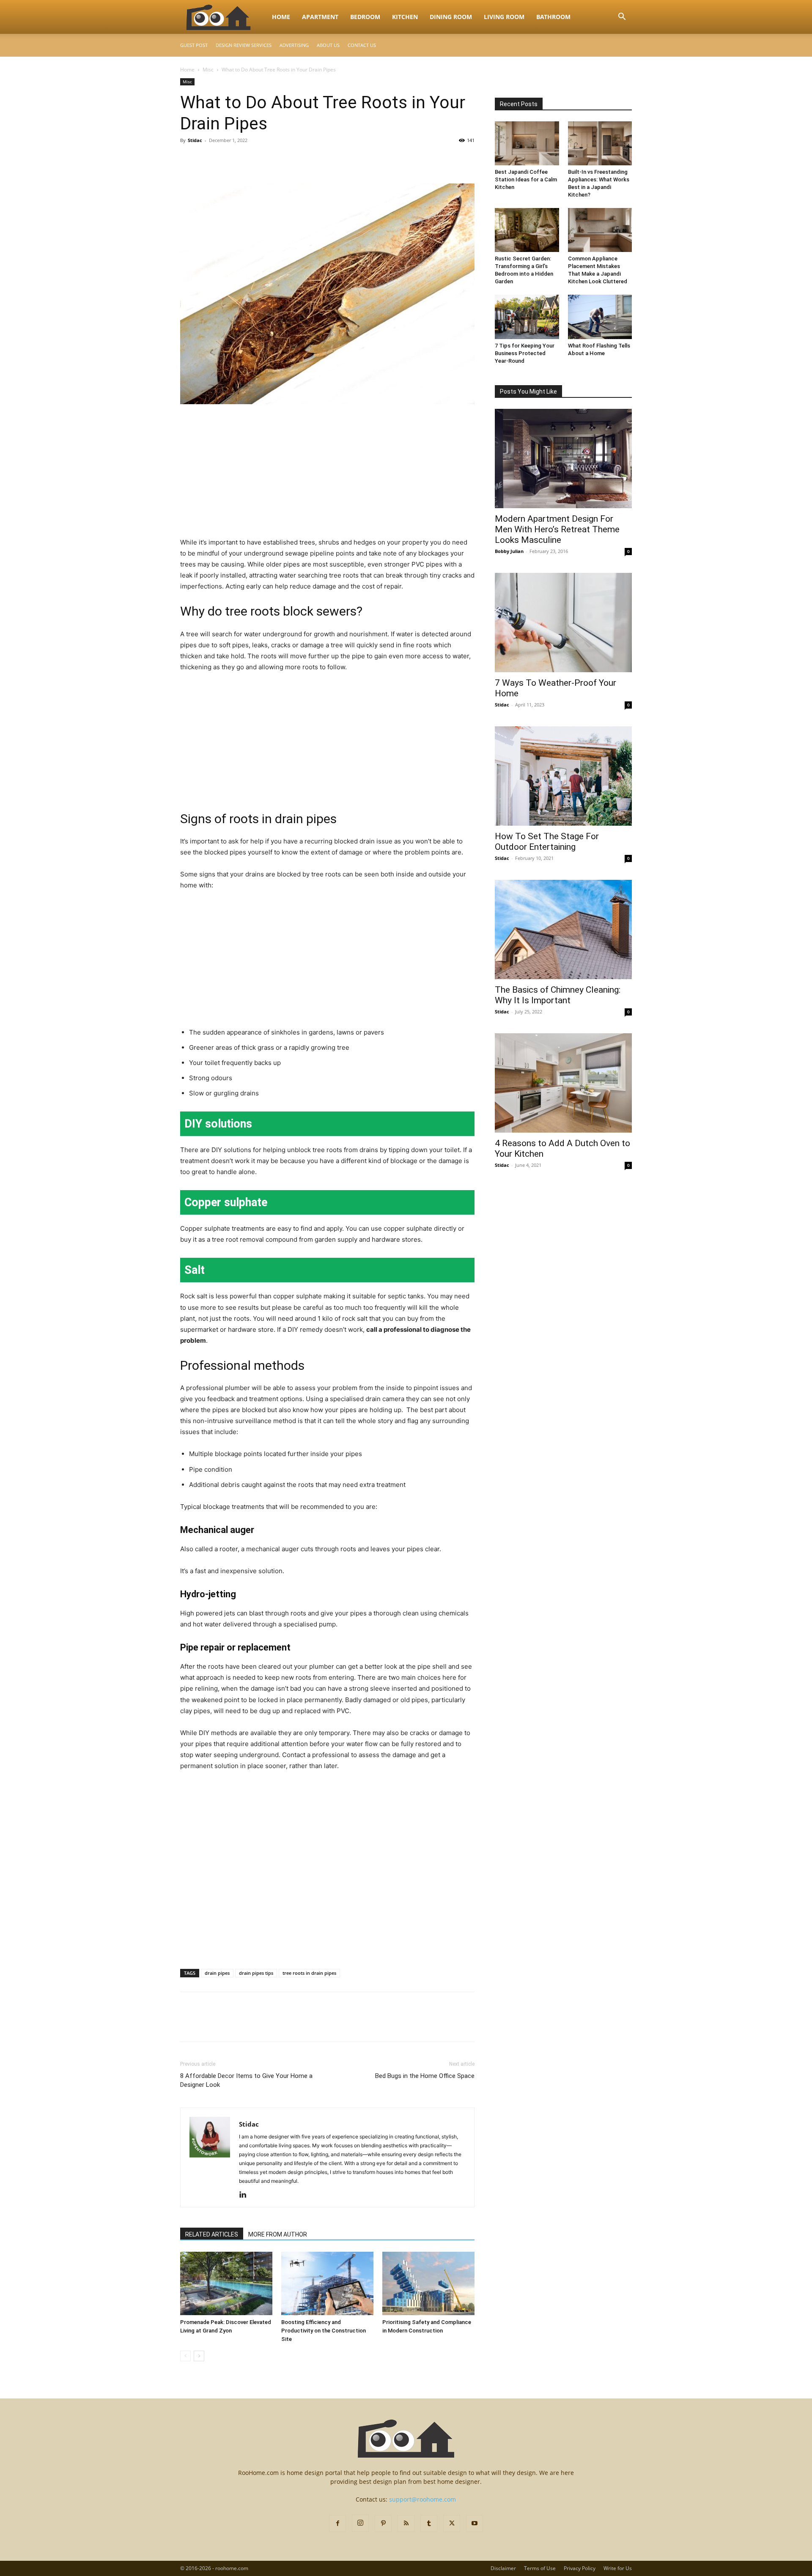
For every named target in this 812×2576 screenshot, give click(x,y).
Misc (208, 70)
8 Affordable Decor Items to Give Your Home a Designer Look (246, 2080)
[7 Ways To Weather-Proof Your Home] (563, 623)
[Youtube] (475, 2524)
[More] (267, 159)
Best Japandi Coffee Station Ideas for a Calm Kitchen (526, 179)
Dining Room (451, 17)
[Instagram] (360, 2523)
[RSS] (406, 2524)
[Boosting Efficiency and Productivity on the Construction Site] (327, 2283)
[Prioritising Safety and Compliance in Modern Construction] (428, 2283)
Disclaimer (503, 2568)
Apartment (320, 17)
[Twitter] (208, 159)
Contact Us (362, 45)
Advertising (294, 45)
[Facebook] (189, 159)
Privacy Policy (580, 2568)
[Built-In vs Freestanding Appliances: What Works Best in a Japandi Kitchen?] (600, 143)
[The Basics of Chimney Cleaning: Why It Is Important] (563, 929)
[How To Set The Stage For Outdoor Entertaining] (563, 776)
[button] (622, 18)
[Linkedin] (246, 2195)
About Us (328, 45)
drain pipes (217, 1973)
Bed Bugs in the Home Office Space (425, 2076)
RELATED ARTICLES (212, 2234)
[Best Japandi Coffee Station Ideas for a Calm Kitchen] (527, 143)
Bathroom (553, 17)
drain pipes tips (256, 1973)
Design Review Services (244, 45)
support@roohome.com (422, 2499)
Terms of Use (540, 2568)
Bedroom (365, 17)
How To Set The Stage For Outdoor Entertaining (547, 842)
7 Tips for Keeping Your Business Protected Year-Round (525, 353)
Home (281, 17)
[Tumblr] (429, 2524)
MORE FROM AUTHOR (278, 2234)
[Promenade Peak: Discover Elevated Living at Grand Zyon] (226, 2283)
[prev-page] (185, 2356)
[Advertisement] (327, 474)
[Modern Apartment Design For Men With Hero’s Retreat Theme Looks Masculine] (563, 459)
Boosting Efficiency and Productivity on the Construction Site (324, 2331)
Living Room (504, 17)
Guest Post (194, 45)
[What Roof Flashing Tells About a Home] (600, 317)
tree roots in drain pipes (309, 1973)
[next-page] (199, 2356)
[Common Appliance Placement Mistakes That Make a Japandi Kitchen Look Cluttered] (600, 230)
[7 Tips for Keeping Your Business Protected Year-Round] (527, 317)
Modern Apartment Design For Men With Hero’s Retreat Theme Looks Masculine (557, 529)
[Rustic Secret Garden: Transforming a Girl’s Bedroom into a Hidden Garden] (527, 230)
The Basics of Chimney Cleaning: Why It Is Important (558, 995)
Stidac (195, 140)
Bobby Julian (509, 551)
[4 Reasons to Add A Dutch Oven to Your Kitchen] (563, 1083)
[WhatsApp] (247, 159)
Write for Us (618, 2568)
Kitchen (405, 17)
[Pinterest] (228, 159)
